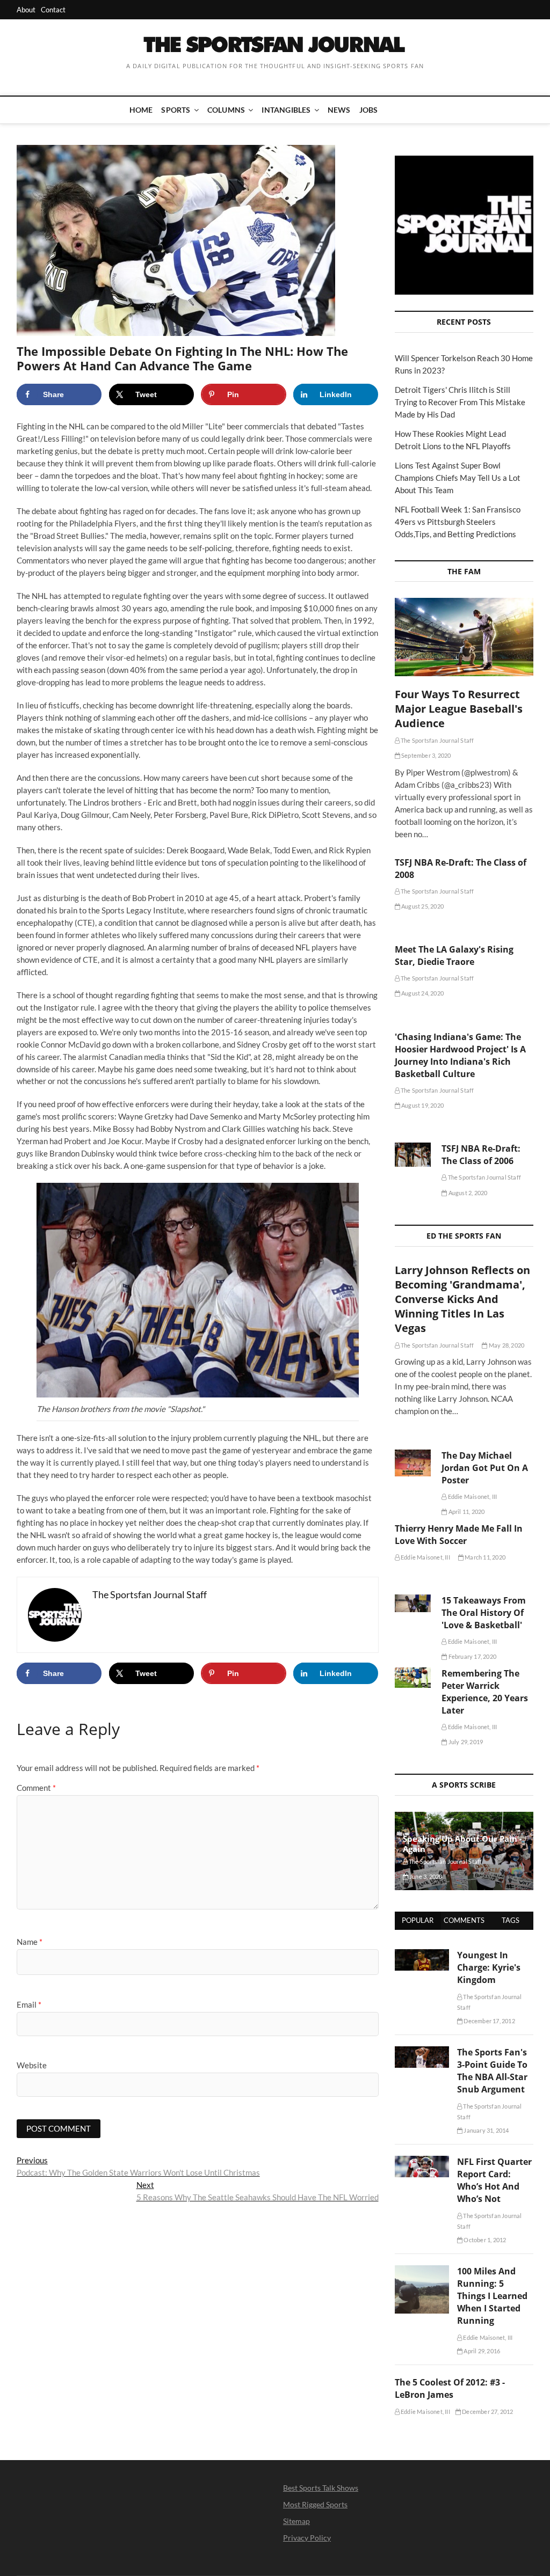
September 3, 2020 (426, 755)
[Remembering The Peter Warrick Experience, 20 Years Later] (413, 1678)
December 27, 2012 (487, 2412)
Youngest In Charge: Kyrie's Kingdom (489, 1967)
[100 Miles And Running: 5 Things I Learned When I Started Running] (422, 2271)
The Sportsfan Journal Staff (437, 740)
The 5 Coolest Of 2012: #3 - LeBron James (450, 2388)
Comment (36, 1788)
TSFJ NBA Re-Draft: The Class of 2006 (481, 1155)
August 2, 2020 (467, 1193)
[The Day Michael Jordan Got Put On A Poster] (413, 1463)
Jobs (369, 110)
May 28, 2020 (506, 1345)
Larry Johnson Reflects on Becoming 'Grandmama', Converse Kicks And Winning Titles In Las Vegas (462, 1299)
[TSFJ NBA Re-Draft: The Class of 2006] (413, 1155)
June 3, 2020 (425, 1876)
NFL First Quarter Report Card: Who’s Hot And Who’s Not (494, 2180)
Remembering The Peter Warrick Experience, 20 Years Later (485, 1692)
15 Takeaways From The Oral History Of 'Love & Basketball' (484, 1613)
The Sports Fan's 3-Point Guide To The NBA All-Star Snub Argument (492, 2071)
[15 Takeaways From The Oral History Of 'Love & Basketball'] (413, 1603)
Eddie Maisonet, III (472, 1496)
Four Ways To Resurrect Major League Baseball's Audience (459, 709)
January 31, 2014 (486, 2130)
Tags (511, 1920)
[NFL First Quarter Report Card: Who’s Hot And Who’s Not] (422, 2162)
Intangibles (286, 110)
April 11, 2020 (466, 1512)
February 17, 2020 (472, 1656)
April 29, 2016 (481, 2351)
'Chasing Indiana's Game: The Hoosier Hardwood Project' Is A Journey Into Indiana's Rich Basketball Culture (460, 1055)
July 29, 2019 (465, 1742)
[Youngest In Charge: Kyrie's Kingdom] (422, 1955)
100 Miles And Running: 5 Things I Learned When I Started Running (492, 2296)
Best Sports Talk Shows (321, 2488)
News (339, 110)
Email (29, 2004)
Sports (176, 110)
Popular (418, 1920)
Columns (226, 110)
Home (141, 110)
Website (32, 2065)
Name (30, 1942)
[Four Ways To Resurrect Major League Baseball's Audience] (464, 637)
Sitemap (296, 2521)
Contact (53, 10)
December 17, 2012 (489, 2021)
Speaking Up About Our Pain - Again (462, 1844)
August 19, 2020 (422, 1105)
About (26, 10)
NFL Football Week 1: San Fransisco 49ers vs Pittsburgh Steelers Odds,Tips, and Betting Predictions (458, 522)
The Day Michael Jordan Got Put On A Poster (485, 1468)
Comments (464, 1920)
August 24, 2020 (422, 993)
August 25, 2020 (422, 906)
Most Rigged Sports (315, 2504)
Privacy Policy (307, 2538)
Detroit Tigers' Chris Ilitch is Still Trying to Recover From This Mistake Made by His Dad (460, 402)
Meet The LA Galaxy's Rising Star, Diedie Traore (454, 956)
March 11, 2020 (484, 1557)
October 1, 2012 (484, 2240)
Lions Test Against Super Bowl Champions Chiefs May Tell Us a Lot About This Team (458, 478)
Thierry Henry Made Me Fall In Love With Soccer (459, 1535)
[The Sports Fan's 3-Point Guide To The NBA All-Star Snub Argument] (422, 2052)
